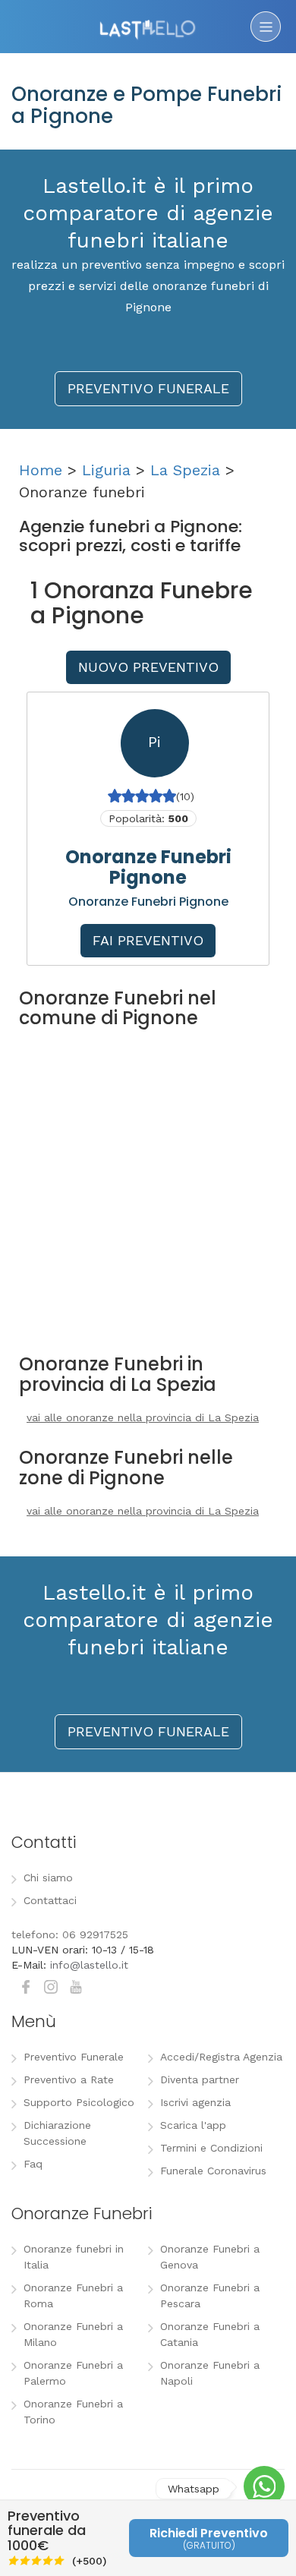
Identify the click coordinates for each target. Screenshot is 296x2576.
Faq (33, 2164)
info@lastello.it (89, 1965)
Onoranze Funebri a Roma (73, 2295)
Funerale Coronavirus (213, 2171)
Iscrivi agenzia (195, 2102)
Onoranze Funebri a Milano (73, 2334)
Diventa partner (200, 2079)
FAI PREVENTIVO (148, 940)
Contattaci (50, 1900)
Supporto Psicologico (79, 2102)
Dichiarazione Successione (57, 2133)
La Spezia (185, 470)
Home (41, 470)
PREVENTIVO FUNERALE (148, 388)
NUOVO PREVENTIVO (148, 667)
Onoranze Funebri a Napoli (210, 2373)
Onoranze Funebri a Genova (210, 2257)
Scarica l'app (193, 2125)
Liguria (106, 470)
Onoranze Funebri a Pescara (210, 2295)
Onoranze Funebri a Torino (73, 2412)
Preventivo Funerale (74, 2057)
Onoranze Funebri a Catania (210, 2334)
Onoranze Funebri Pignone (148, 867)
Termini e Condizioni (211, 2148)
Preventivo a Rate (69, 2079)
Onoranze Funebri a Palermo (73, 2373)
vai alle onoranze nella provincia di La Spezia (143, 1417)
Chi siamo (48, 1878)
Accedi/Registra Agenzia (221, 2057)
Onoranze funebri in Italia (74, 2257)
